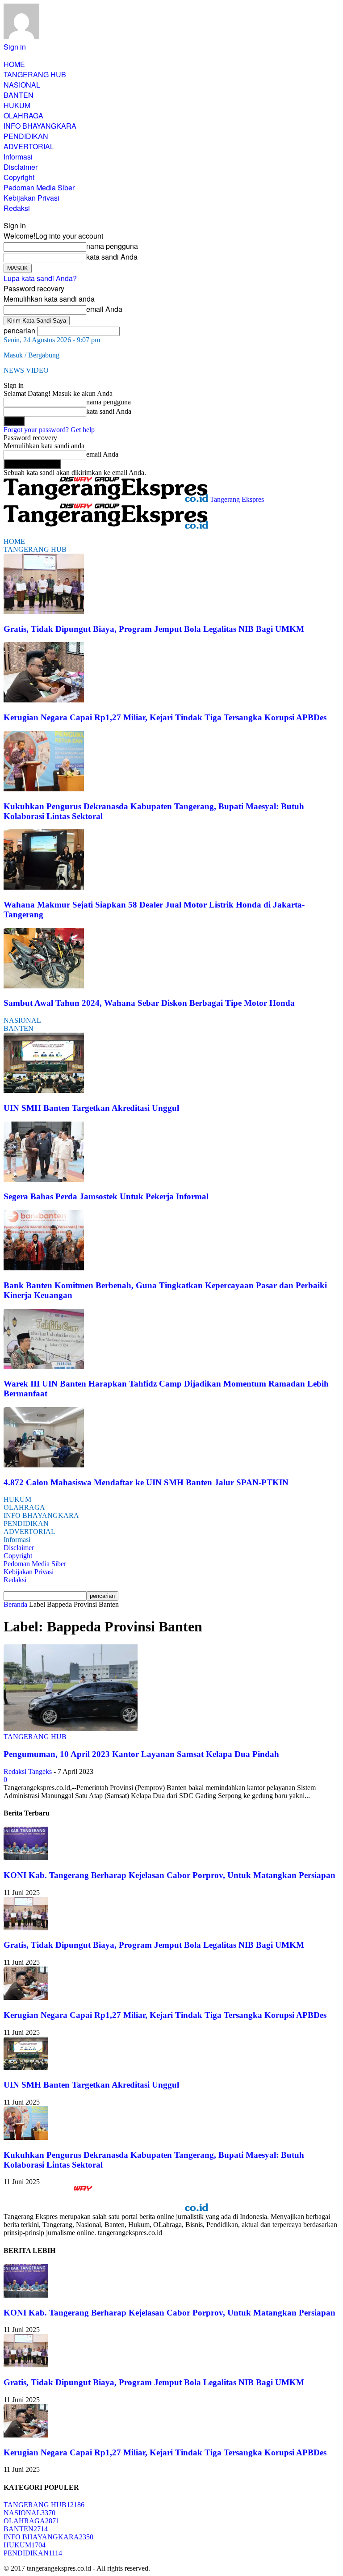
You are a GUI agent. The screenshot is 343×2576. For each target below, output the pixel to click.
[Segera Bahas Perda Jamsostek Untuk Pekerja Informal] (44, 1179)
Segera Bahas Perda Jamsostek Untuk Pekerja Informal (106, 1196)
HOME (14, 64)
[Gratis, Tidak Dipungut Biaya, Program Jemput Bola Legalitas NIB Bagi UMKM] (44, 611)
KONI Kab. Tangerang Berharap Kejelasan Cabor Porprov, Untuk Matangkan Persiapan (169, 1875)
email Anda (104, 309)
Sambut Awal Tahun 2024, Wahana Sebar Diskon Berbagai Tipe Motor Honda (149, 1003)
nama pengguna (112, 246)
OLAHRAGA (23, 116)
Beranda (15, 1604)
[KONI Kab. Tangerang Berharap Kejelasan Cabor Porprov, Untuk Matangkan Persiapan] (26, 1858)
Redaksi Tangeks (28, 1771)
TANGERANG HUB (35, 74)
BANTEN (19, 95)
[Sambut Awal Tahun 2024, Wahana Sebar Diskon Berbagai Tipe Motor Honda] (44, 986)
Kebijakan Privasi (31, 198)
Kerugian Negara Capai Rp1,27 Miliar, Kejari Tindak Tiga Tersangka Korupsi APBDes (165, 717)
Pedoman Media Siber (39, 187)
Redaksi (17, 208)
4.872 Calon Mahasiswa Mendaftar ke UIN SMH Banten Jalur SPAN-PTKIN (146, 1482)
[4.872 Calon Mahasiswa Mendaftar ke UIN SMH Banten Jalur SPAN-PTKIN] (44, 1465)
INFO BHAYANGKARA (40, 126)
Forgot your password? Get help (49, 430)
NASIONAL (22, 85)
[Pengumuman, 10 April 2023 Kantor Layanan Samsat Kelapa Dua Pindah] (71, 1729)
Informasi (18, 157)
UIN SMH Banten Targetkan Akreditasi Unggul (91, 1108)
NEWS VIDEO (26, 370)
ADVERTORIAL (29, 146)
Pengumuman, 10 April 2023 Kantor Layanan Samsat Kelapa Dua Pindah (141, 1754)
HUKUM (17, 105)
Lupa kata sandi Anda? (40, 278)
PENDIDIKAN (26, 136)
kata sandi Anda (112, 257)
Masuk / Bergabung (31, 355)
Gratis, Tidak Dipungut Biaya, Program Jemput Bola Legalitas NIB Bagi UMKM (154, 629)
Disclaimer (21, 167)
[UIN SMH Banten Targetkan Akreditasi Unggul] (44, 1090)
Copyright (19, 177)
